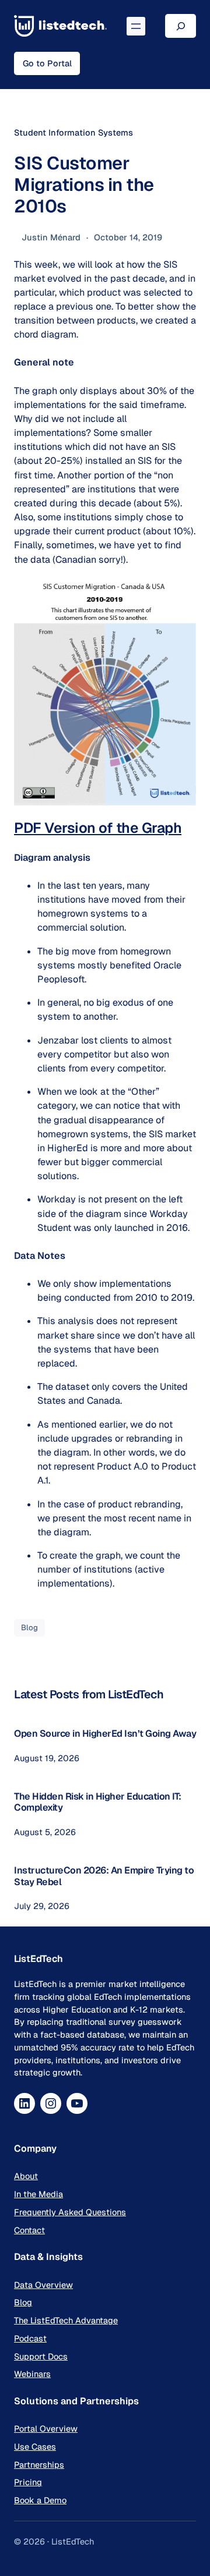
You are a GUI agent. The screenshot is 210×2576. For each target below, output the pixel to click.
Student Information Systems (73, 132)
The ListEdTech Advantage (66, 2320)
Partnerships (39, 2465)
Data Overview (43, 2285)
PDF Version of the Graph (98, 828)
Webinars (32, 2374)
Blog (29, 1628)
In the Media (38, 2194)
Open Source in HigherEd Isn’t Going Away (105, 1734)
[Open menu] (136, 26)
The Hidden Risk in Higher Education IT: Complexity (98, 1802)
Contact (29, 2230)
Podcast (30, 2338)
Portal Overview (46, 2428)
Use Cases (35, 2447)
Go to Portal (47, 63)
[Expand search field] (181, 26)
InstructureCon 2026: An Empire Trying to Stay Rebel (104, 1876)
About (26, 2176)
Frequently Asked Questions (70, 2212)
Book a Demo (40, 2500)
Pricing (28, 2482)
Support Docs (41, 2356)
